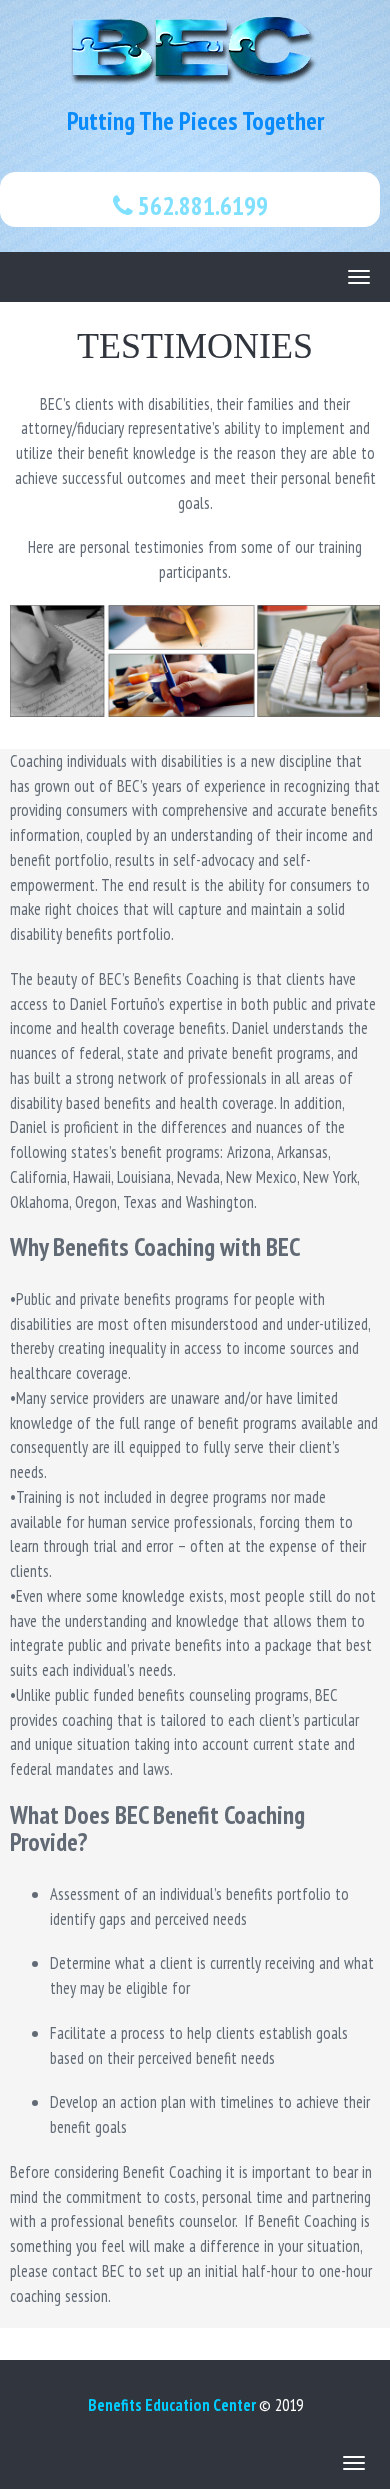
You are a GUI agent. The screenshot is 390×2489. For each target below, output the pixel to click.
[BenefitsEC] (195, 50)
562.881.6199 (200, 206)
